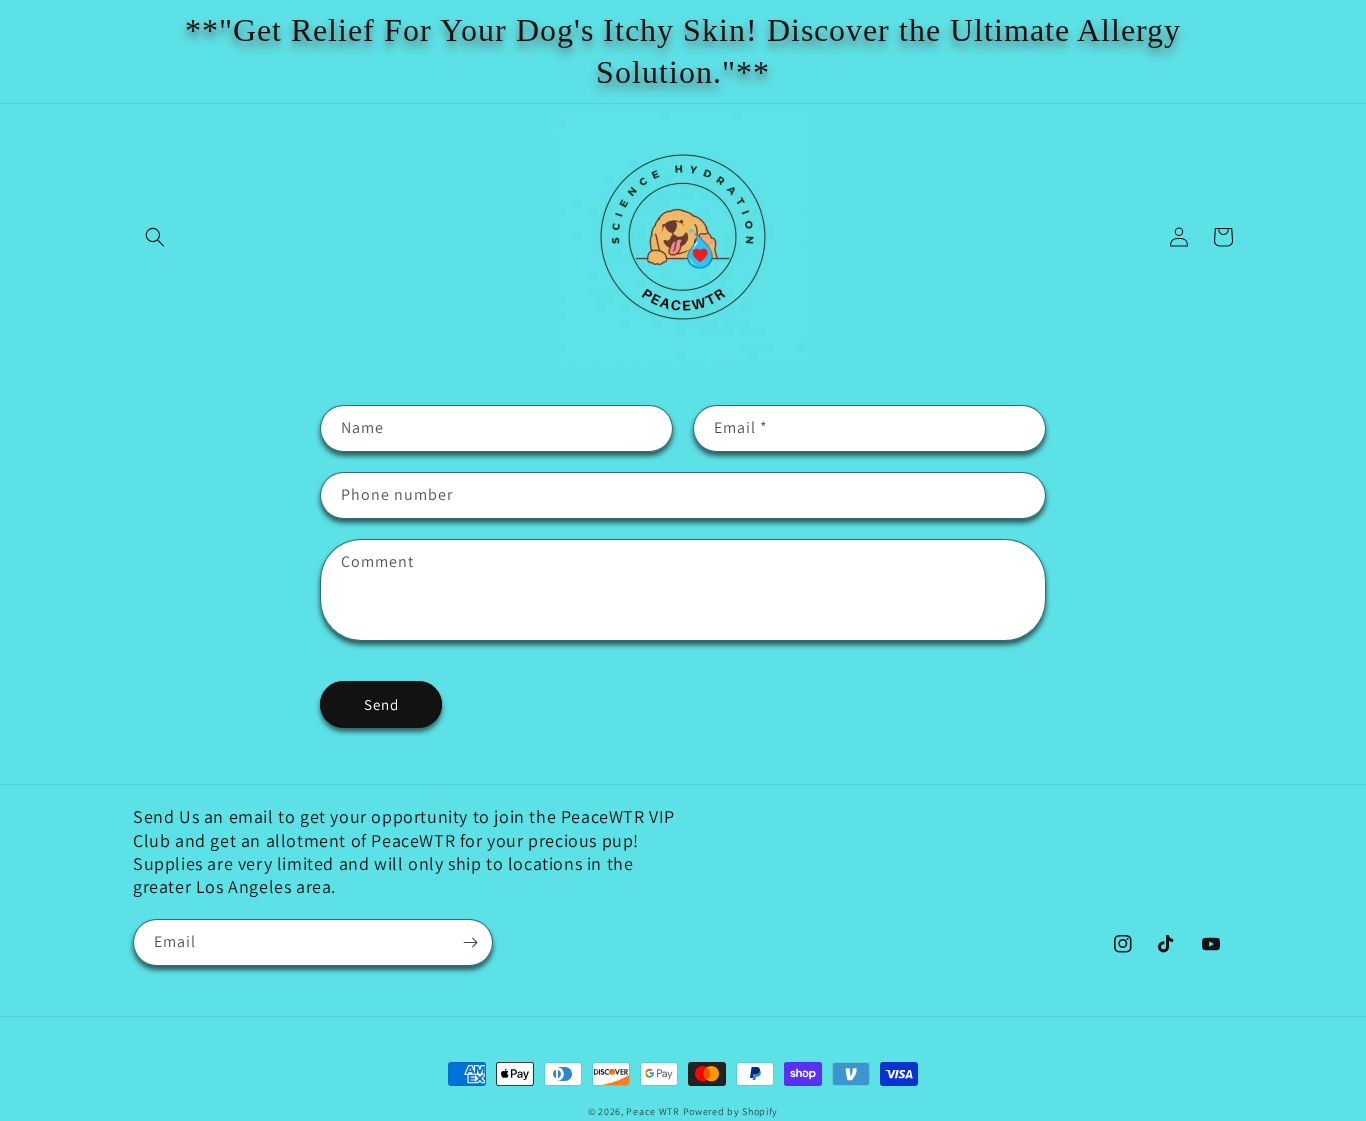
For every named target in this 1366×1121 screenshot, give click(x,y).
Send (381, 704)
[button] (155, 237)
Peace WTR (652, 1111)
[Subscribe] (470, 942)
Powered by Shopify (731, 1111)
